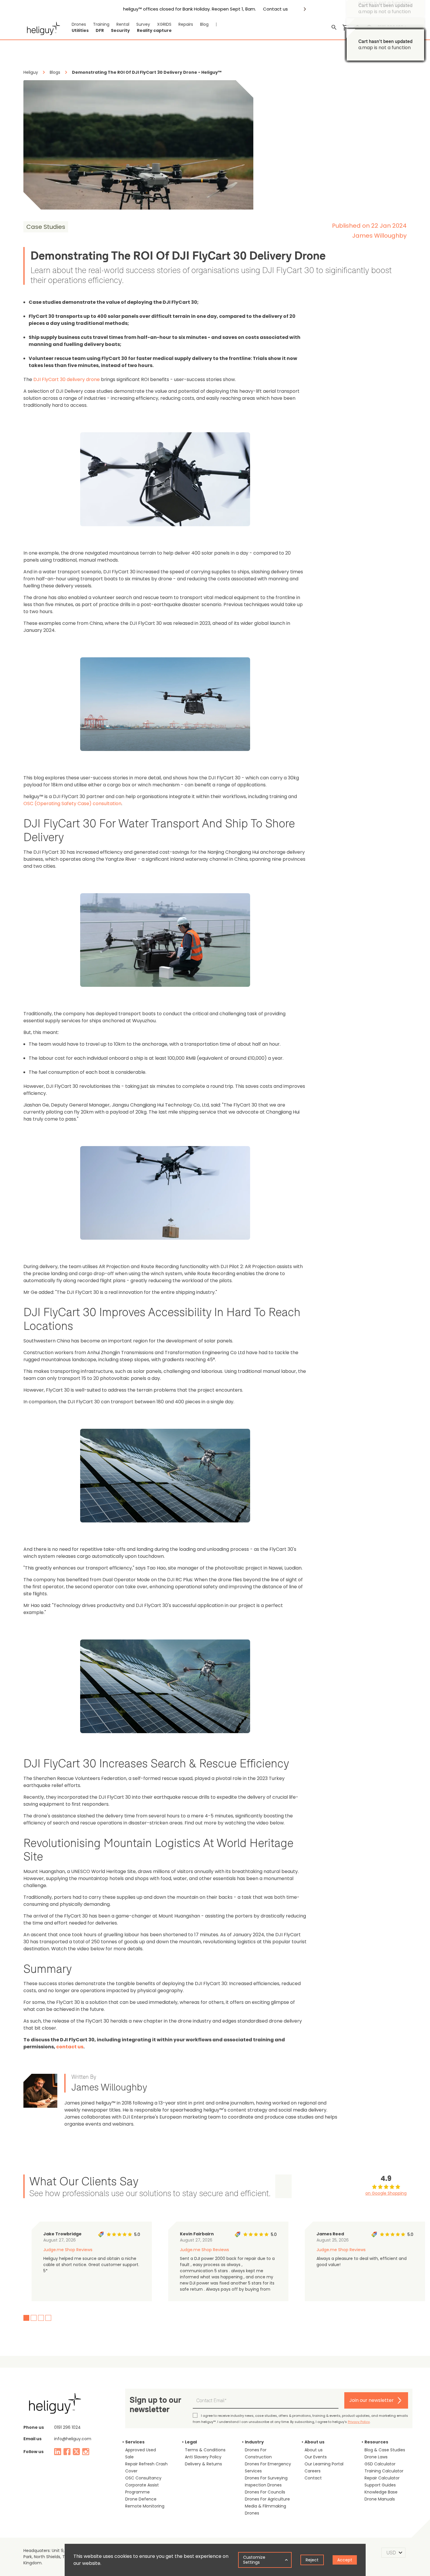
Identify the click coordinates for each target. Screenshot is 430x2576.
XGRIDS (164, 24)
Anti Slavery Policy (203, 2457)
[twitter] (76, 2452)
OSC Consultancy (143, 2478)
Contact (313, 2478)
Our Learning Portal (324, 2464)
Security (120, 30)
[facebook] (67, 2452)
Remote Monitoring (145, 2506)
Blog (204, 24)
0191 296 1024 (67, 2427)
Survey (143, 24)
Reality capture (154, 30)
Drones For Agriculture (267, 2499)
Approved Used (141, 2450)
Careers (313, 2471)
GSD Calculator (380, 2464)
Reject (312, 2560)
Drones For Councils (265, 2492)
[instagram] (86, 2452)
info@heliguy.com (73, 2439)
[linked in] (58, 2452)
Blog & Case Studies (385, 2450)
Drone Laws (376, 2457)
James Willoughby (379, 236)
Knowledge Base (381, 2492)
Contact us (275, 9)
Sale (129, 2457)
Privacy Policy (359, 2422)
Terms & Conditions (205, 2450)
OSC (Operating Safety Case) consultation (72, 804)
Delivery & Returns (203, 2464)
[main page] (42, 28)
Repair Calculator (382, 2478)
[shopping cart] (346, 28)
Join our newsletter (371, 2400)
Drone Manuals (380, 2499)
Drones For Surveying (266, 2478)
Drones (79, 24)
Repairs (186, 24)
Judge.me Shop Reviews (68, 2250)
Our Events (316, 2457)
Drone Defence (141, 2499)
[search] (334, 28)
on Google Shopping (386, 2193)
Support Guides (380, 2485)
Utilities (80, 30)
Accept (345, 2560)
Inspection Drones (263, 2485)
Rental (123, 24)
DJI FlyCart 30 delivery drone (67, 379)
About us (314, 2450)
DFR (100, 30)
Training (101, 24)
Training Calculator (384, 2471)
